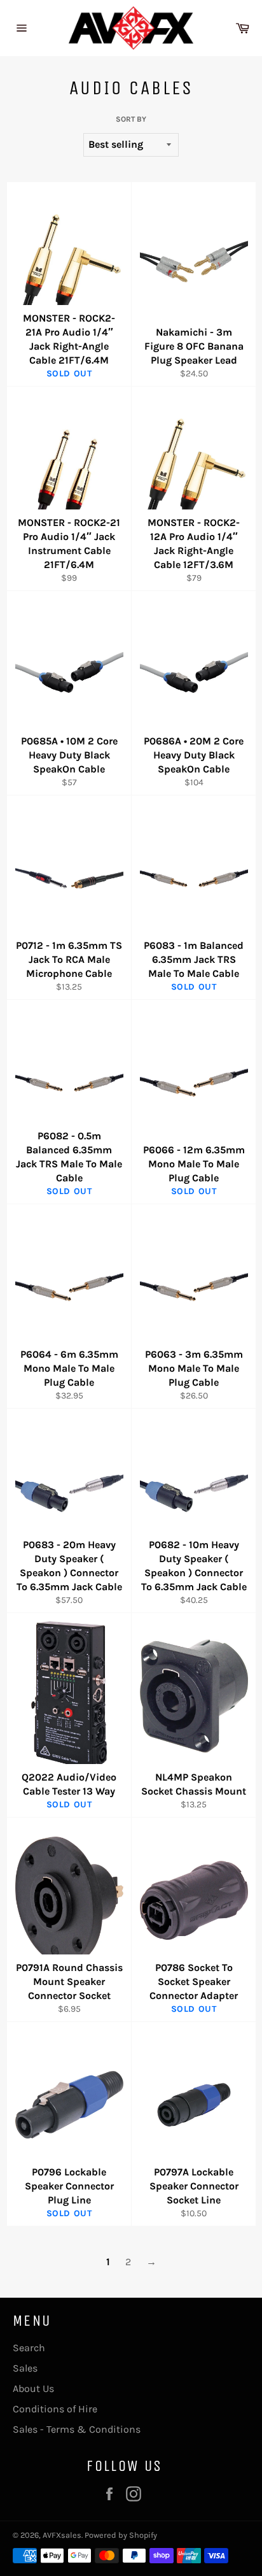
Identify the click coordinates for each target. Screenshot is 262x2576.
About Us (33, 2388)
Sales (25, 2368)
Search (29, 2348)
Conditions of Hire (55, 2409)
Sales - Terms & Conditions (77, 2429)
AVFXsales (62, 2535)
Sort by (131, 119)
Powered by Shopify (121, 2535)
